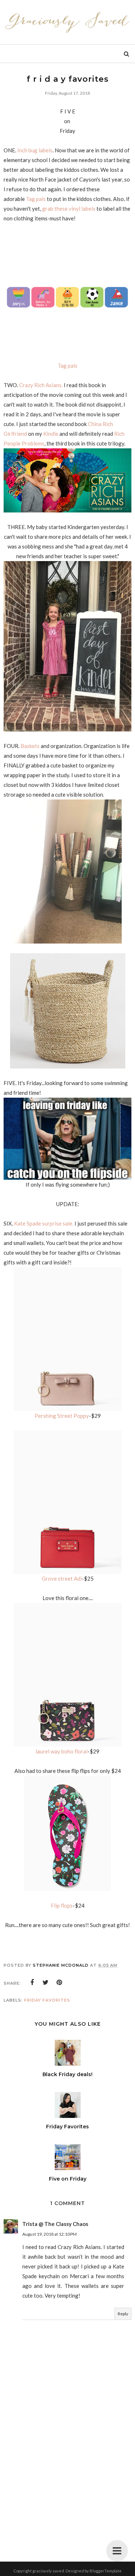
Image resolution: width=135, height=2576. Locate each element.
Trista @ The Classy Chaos (55, 2224)
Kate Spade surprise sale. (44, 1223)
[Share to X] (46, 1983)
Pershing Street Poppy (62, 1416)
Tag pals (36, 199)
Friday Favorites (47, 2000)
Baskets (30, 746)
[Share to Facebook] (32, 1983)
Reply (123, 2314)
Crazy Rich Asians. (41, 385)
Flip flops (62, 1905)
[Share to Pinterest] (59, 1983)
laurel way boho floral (62, 1751)
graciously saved (48, 2571)
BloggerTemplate (106, 2571)
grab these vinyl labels (69, 209)
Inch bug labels (35, 150)
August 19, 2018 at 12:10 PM (49, 2234)
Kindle (51, 434)
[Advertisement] (68, 2480)
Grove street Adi (62, 1578)
